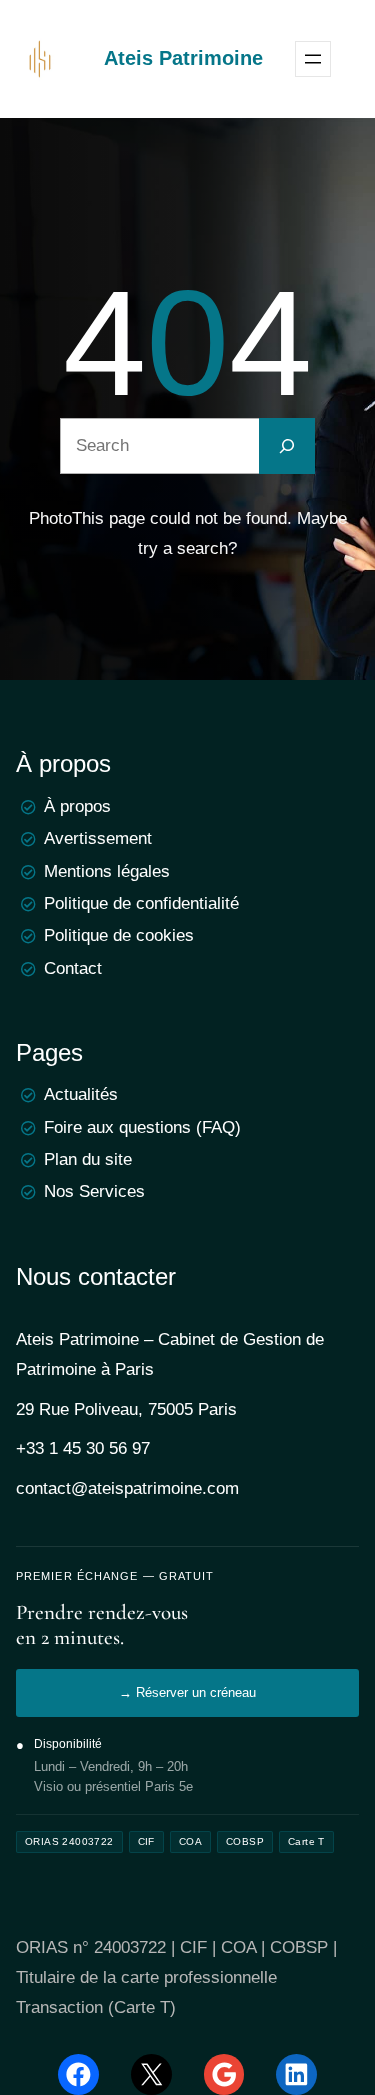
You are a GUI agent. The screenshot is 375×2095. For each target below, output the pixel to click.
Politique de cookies (119, 935)
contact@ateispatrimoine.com (127, 1488)
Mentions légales (107, 871)
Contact (73, 968)
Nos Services (94, 1191)
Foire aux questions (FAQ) (142, 1127)
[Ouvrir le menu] (313, 59)
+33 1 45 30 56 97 (83, 1448)
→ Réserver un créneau (187, 1692)
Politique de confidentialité (141, 903)
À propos (77, 806)
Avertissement (98, 838)
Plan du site (88, 1159)
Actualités (81, 1094)
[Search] (287, 446)
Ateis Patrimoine (183, 58)
